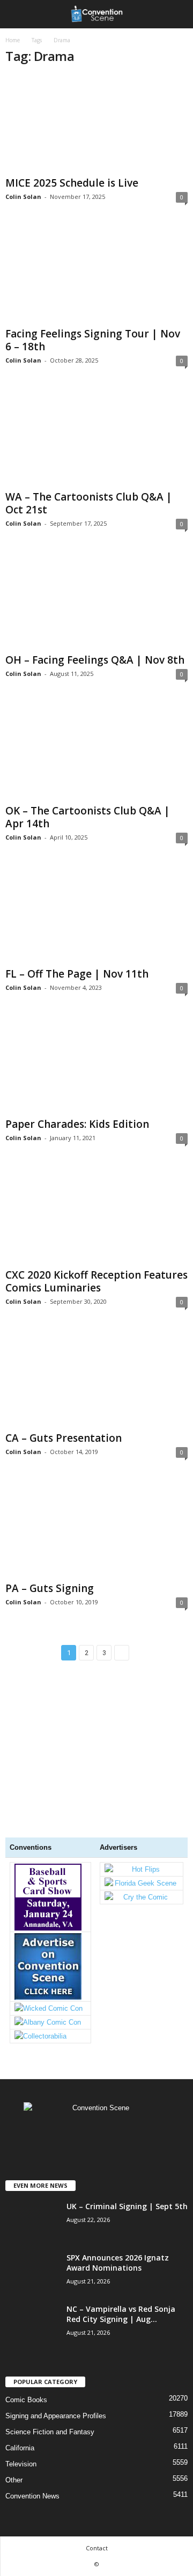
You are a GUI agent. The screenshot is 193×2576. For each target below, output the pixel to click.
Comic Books (26, 2400)
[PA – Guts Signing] (96, 1529)
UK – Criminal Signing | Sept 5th (127, 2206)
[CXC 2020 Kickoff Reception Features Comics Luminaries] (96, 1215)
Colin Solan (23, 197)
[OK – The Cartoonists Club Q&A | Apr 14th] (96, 751)
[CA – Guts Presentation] (96, 1379)
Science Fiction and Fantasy (50, 2432)
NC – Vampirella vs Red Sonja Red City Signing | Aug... (121, 2314)
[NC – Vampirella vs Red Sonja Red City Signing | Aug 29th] (32, 2366)
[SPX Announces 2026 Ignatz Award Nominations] (32, 2292)
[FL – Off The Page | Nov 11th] (96, 915)
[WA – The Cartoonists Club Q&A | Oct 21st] (96, 438)
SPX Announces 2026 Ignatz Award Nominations (118, 2263)
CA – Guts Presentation (64, 1438)
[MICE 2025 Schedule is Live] (96, 124)
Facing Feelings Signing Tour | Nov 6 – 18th (93, 340)
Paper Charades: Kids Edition (77, 1124)
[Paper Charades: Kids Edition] (96, 1065)
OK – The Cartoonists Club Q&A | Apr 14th (88, 817)
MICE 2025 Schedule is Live (72, 183)
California (20, 2448)
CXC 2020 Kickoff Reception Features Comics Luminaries (96, 1281)
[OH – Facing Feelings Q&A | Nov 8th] (96, 601)
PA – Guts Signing (50, 1588)
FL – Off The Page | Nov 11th (77, 974)
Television (21, 2464)
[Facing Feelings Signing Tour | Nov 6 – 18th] (96, 274)
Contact (97, 2548)
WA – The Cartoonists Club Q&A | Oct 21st (89, 503)
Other (14, 2480)
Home (13, 40)
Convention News (32, 2496)
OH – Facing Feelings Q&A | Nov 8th (95, 660)
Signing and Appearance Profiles (56, 2416)
